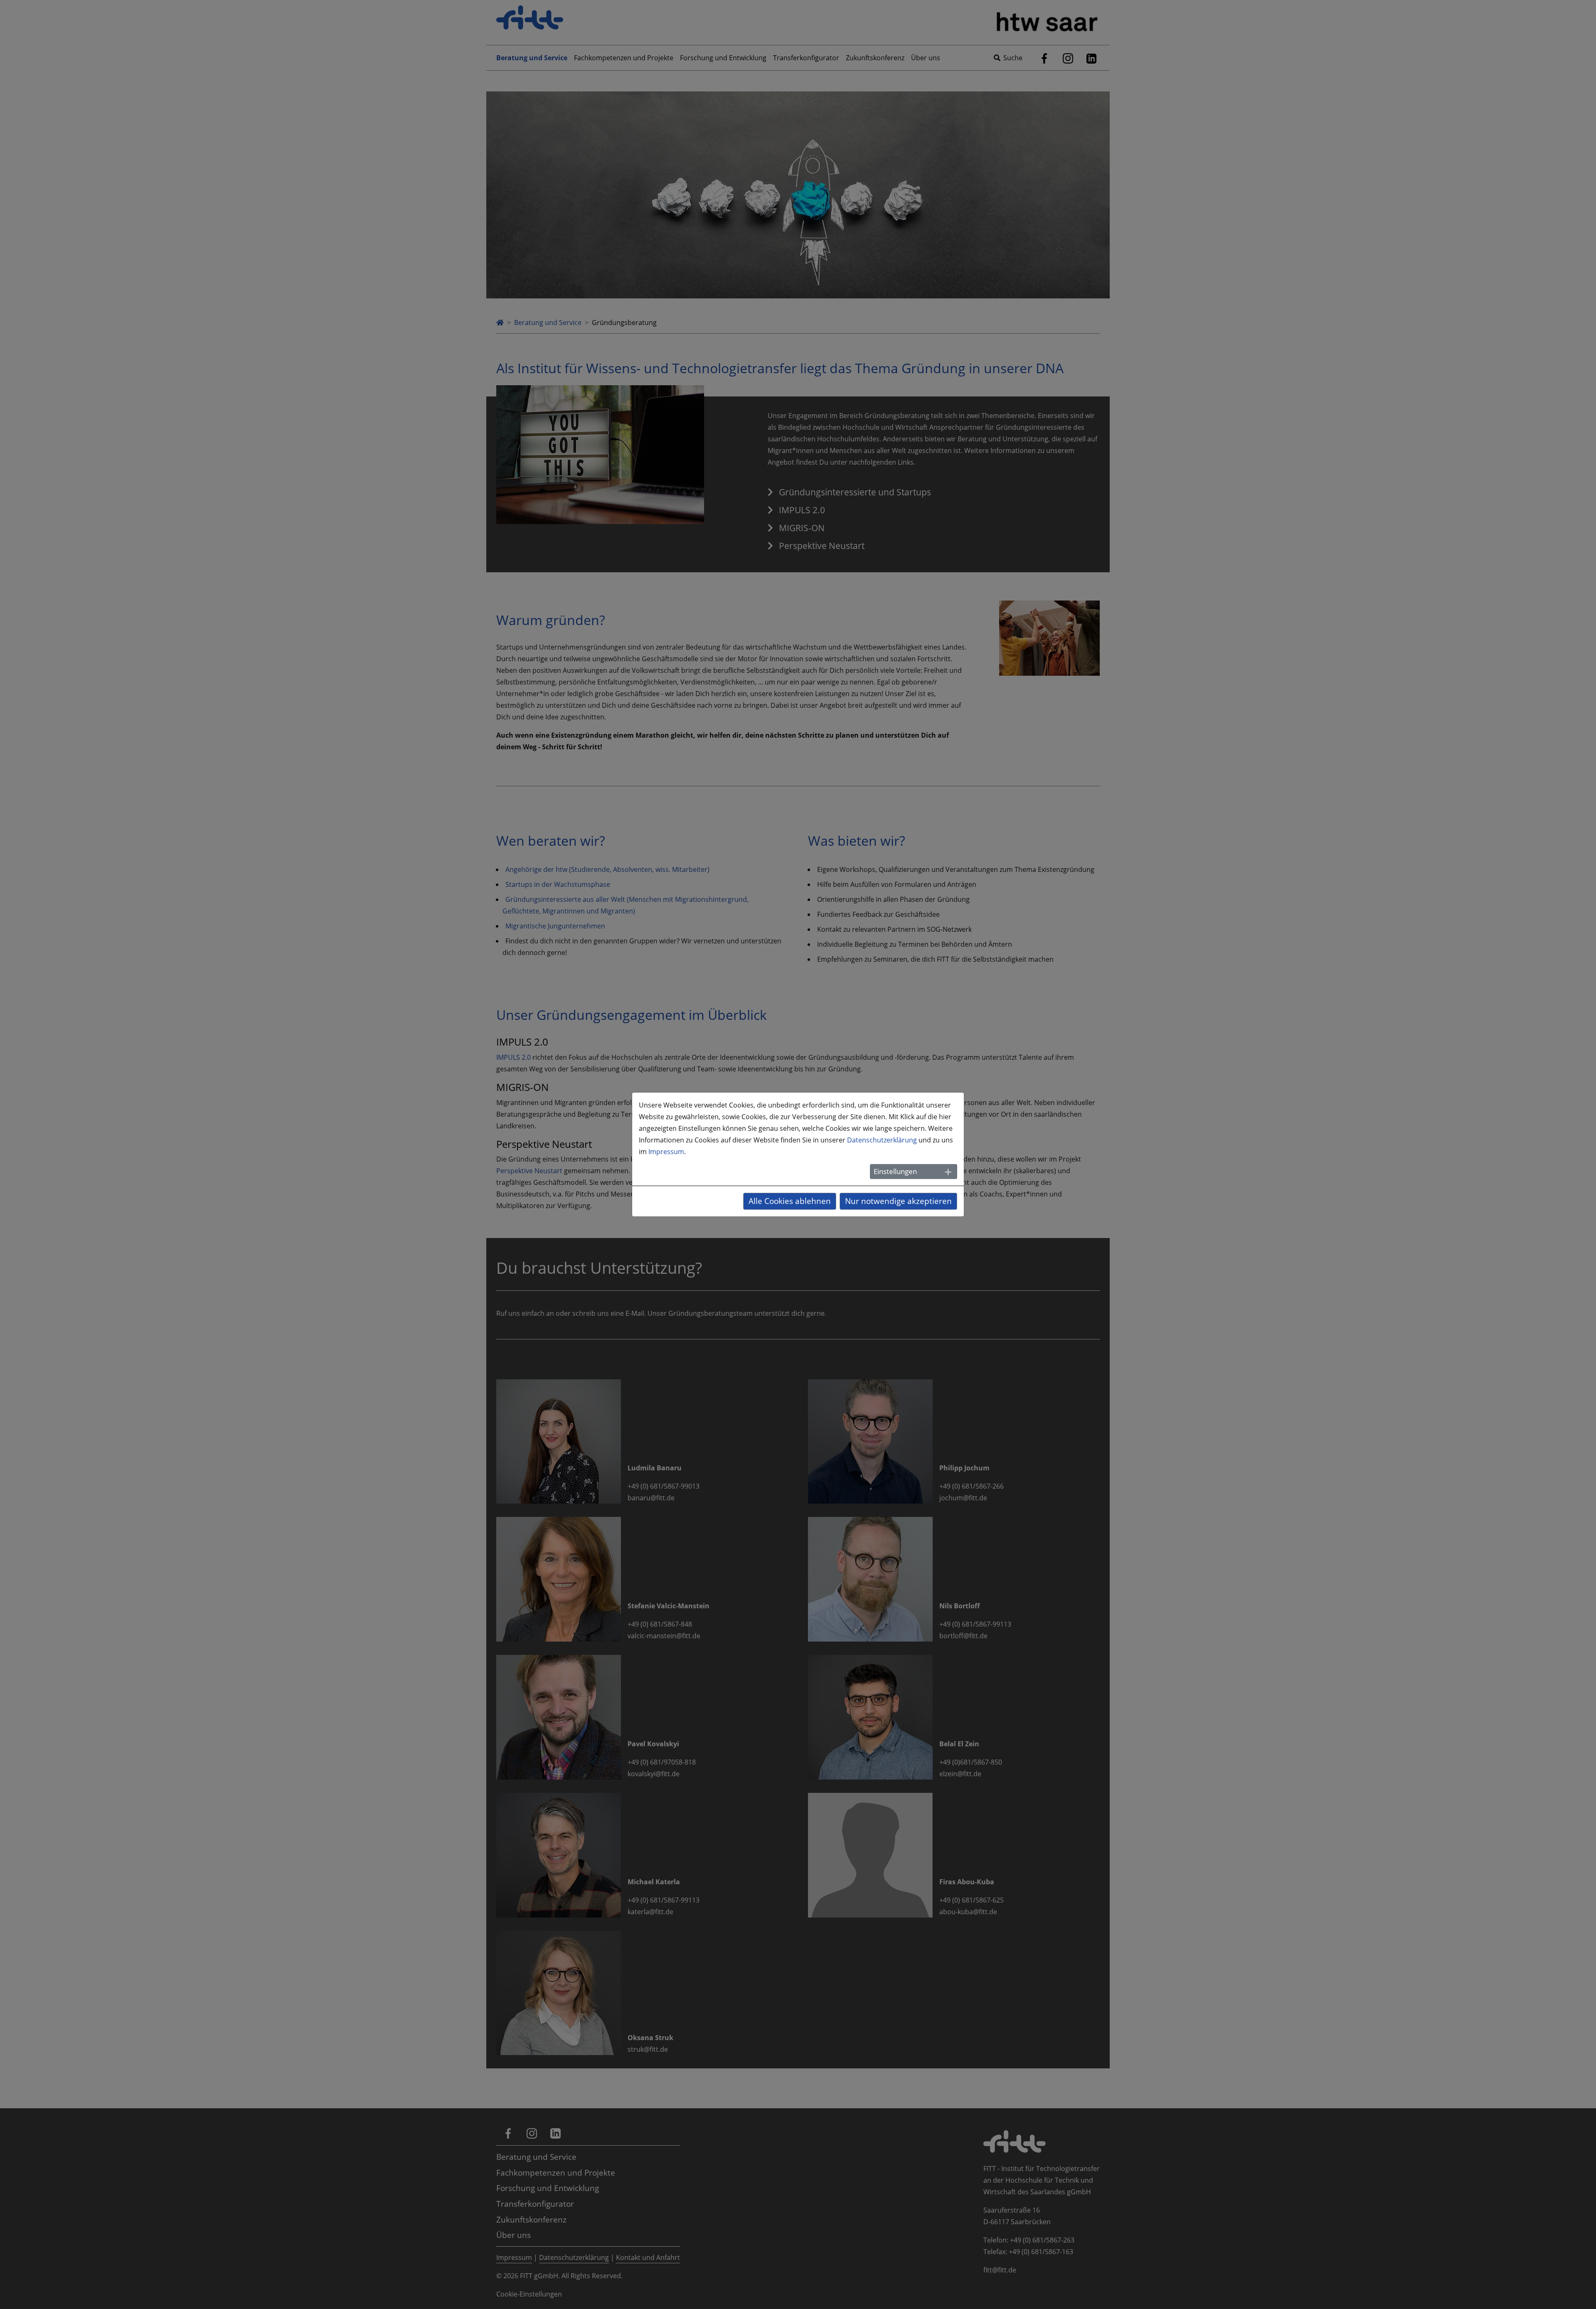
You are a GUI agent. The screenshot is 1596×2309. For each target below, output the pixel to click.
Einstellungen (895, 1171)
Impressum (666, 1152)
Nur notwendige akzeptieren (898, 1201)
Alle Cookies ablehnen (790, 1201)
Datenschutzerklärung (882, 1140)
